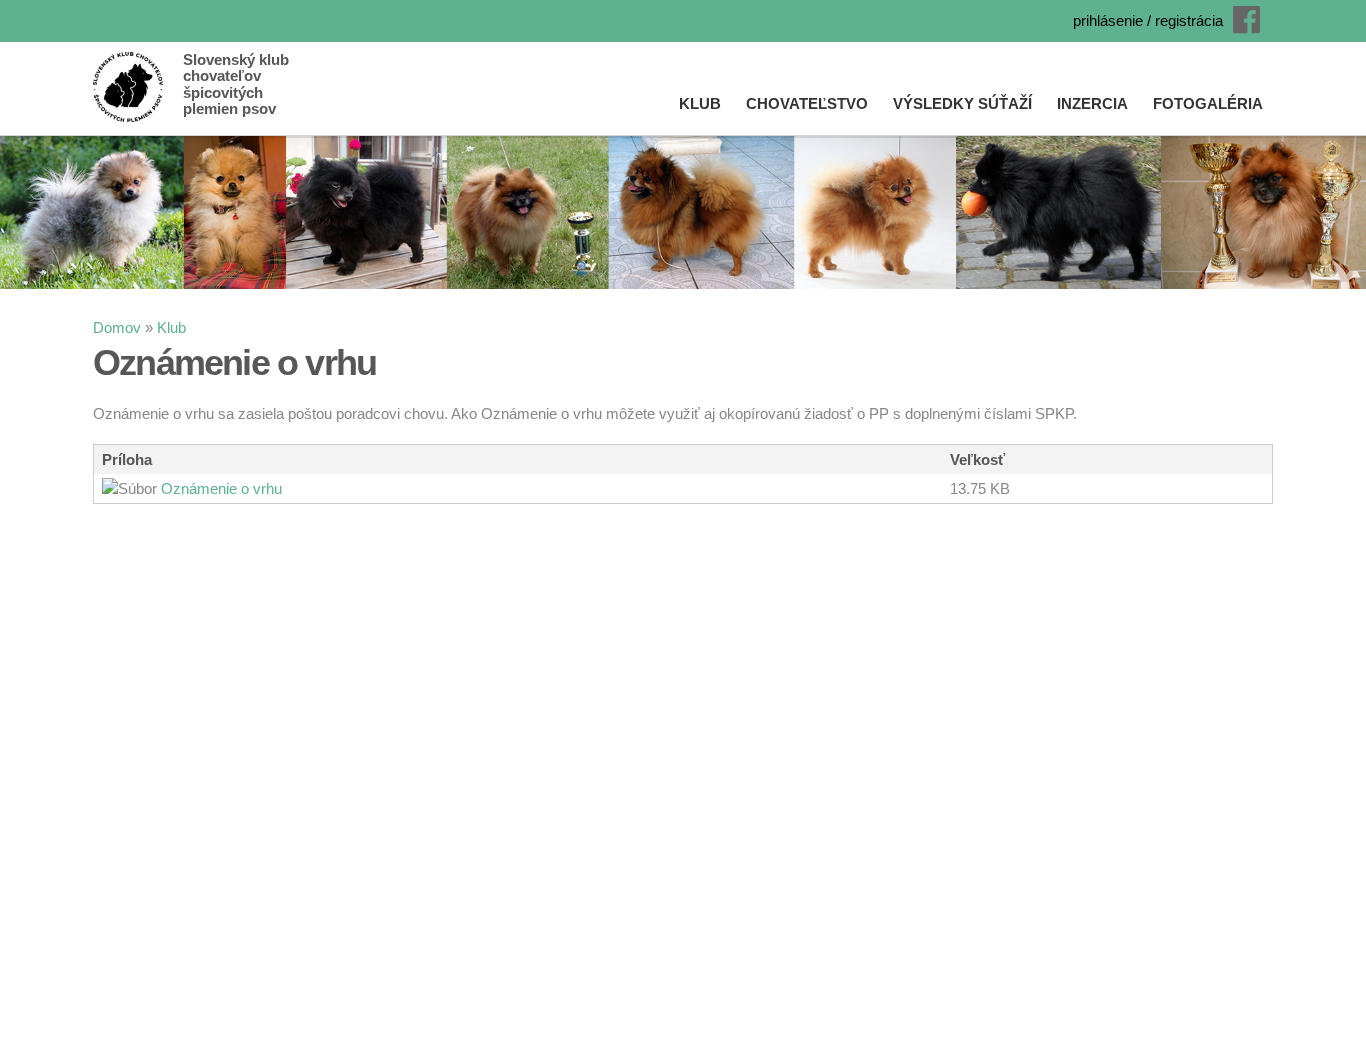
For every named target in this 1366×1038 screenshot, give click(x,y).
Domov (117, 327)
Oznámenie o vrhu (221, 488)
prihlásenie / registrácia (1148, 20)
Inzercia (1092, 103)
